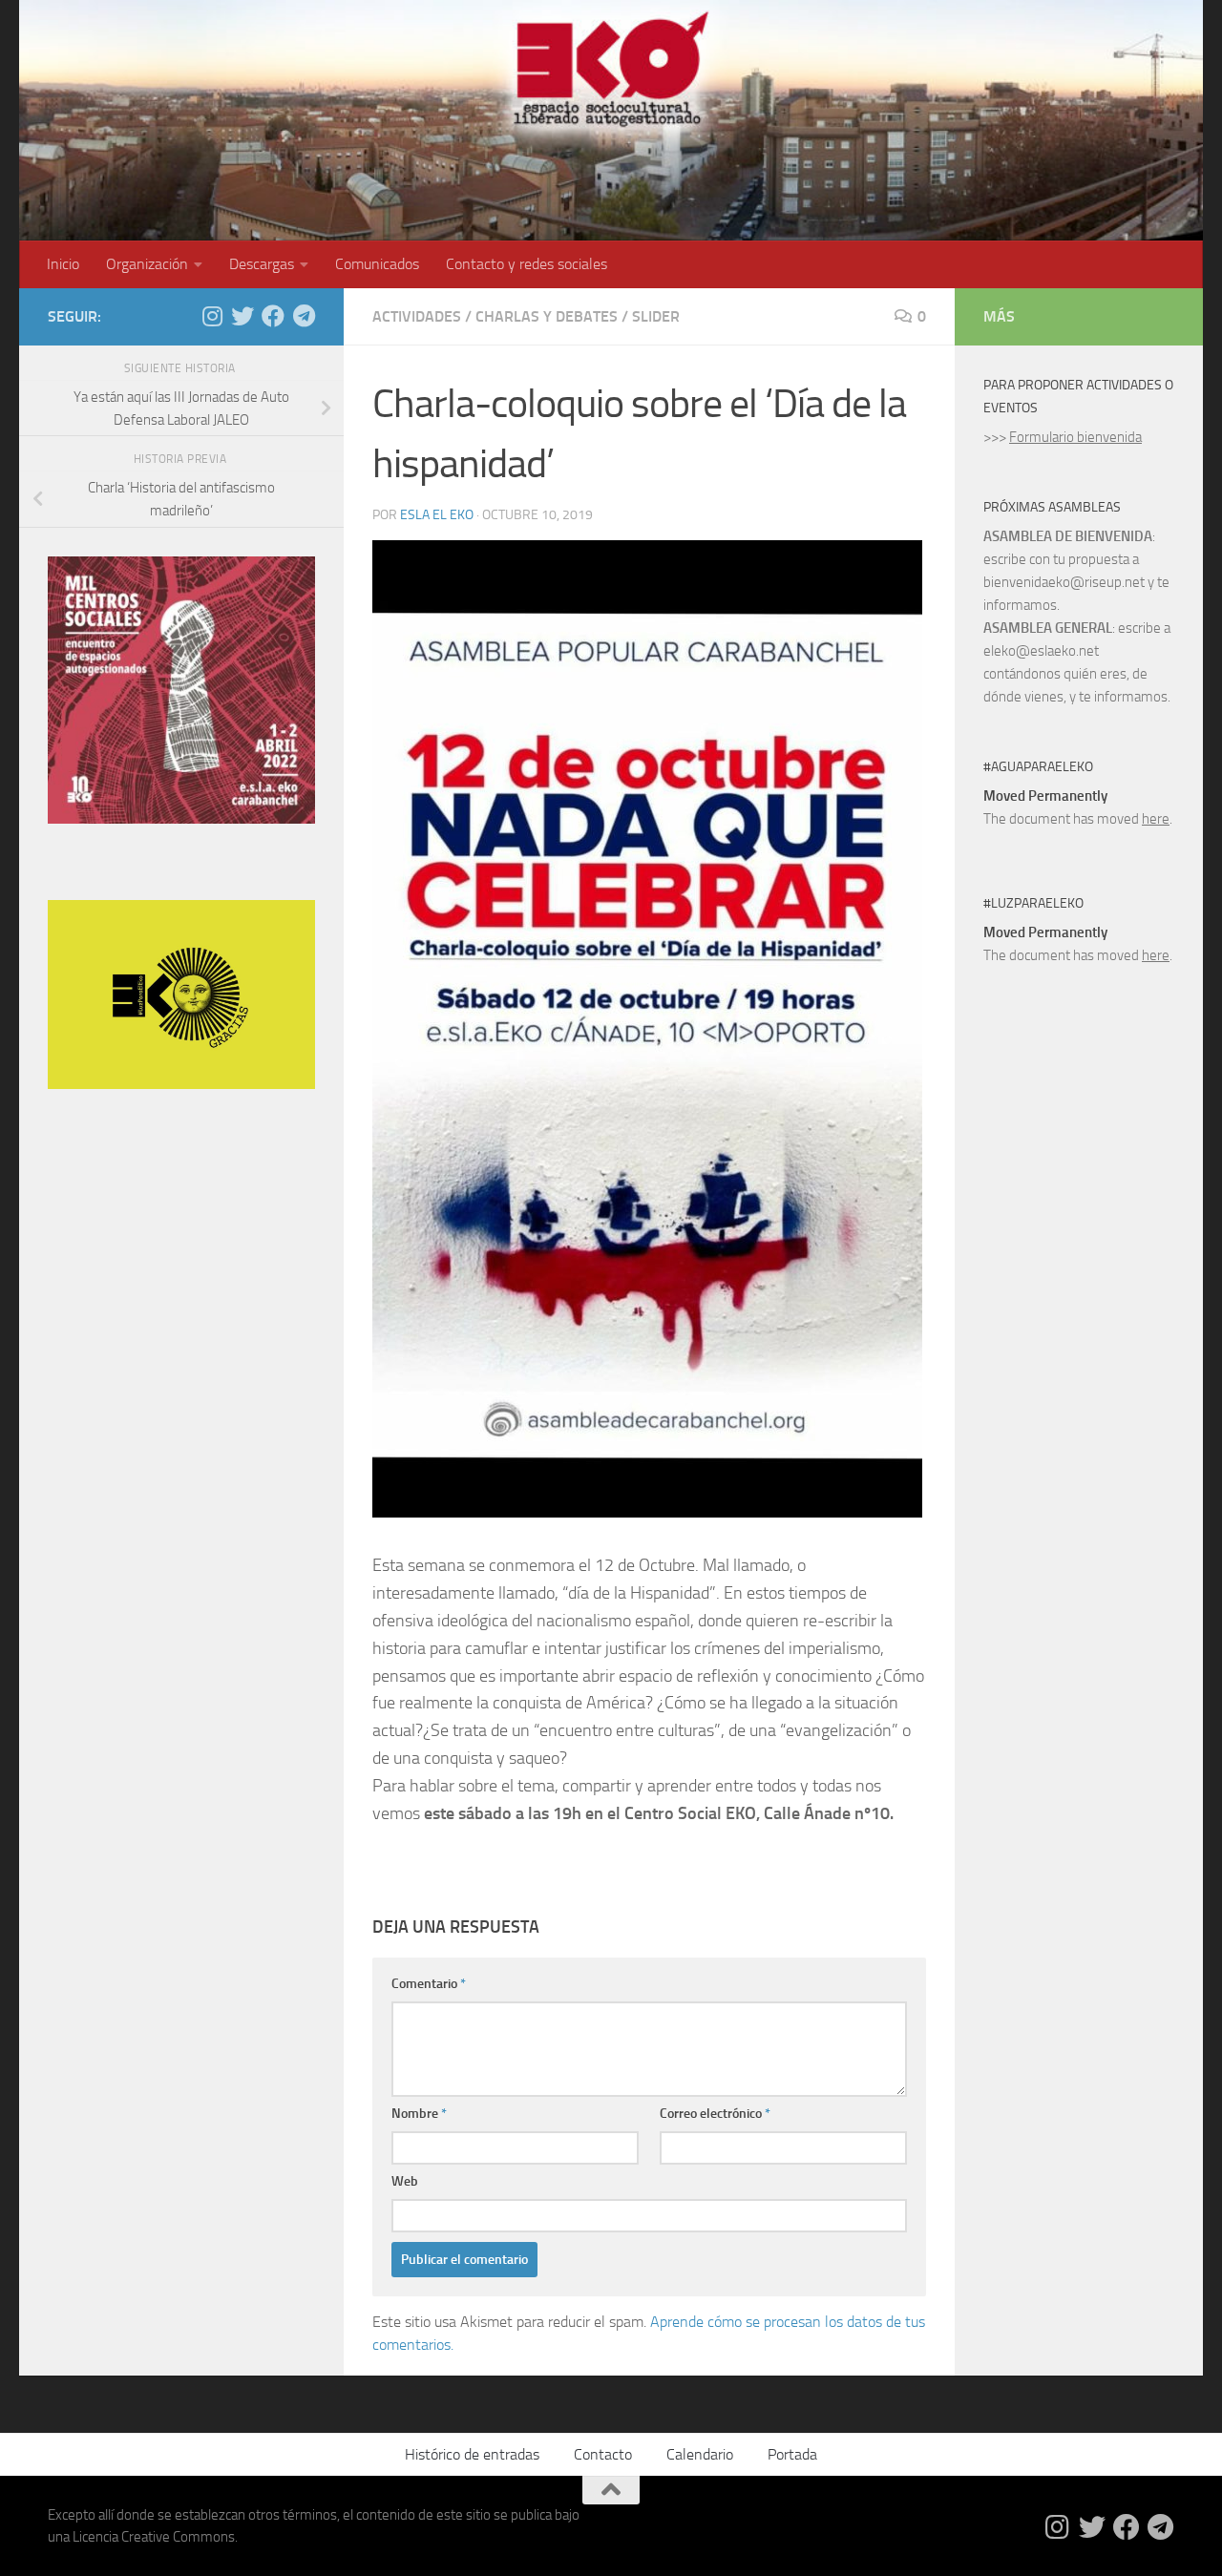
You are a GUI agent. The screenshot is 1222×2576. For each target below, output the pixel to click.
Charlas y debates (547, 316)
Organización (147, 264)
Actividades (417, 316)
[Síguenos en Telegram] (304, 316)
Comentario (429, 1984)
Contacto (603, 2454)
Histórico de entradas (472, 2454)
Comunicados (377, 264)
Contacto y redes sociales (527, 264)
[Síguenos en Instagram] (212, 316)
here (1156, 819)
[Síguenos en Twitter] (242, 316)
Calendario (700, 2454)
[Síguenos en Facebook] (273, 316)
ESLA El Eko (437, 515)
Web (405, 2181)
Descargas (262, 264)
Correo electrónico (715, 2114)
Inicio (63, 264)
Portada (792, 2454)
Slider (656, 316)
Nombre (419, 2114)
